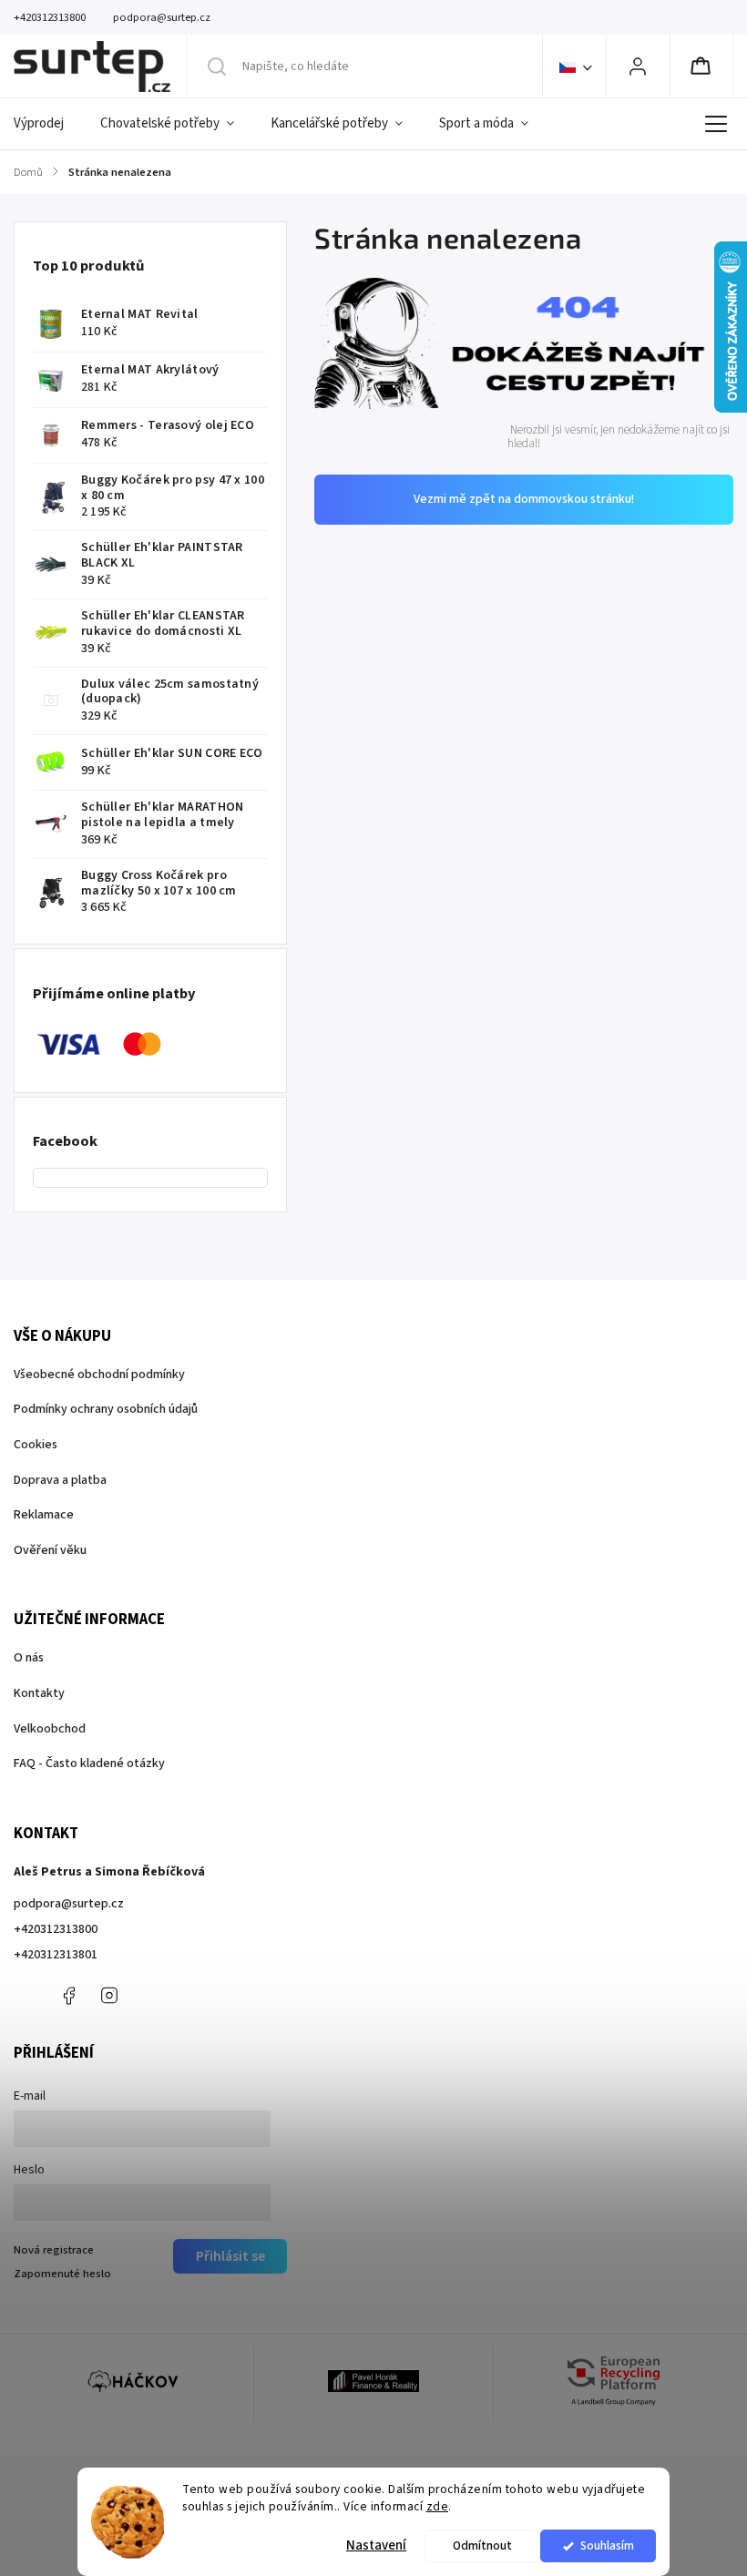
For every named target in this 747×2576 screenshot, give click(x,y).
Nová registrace (54, 2250)
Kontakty (39, 1693)
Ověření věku (50, 1550)
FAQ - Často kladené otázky (89, 1763)
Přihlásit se (230, 2256)
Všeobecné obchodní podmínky (99, 1375)
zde (438, 2506)
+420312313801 (56, 1955)
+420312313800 (56, 1929)
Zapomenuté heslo (62, 2274)
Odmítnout (482, 2545)
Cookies (36, 1445)
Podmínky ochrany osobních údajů (106, 1409)
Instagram (109, 1996)
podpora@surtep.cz (69, 1904)
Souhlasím (607, 2545)
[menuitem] (48, 124)
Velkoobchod (50, 1729)
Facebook (68, 1996)
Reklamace (44, 1515)
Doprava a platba (60, 1480)
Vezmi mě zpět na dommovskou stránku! (524, 499)
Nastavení (376, 2545)
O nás (29, 1658)
